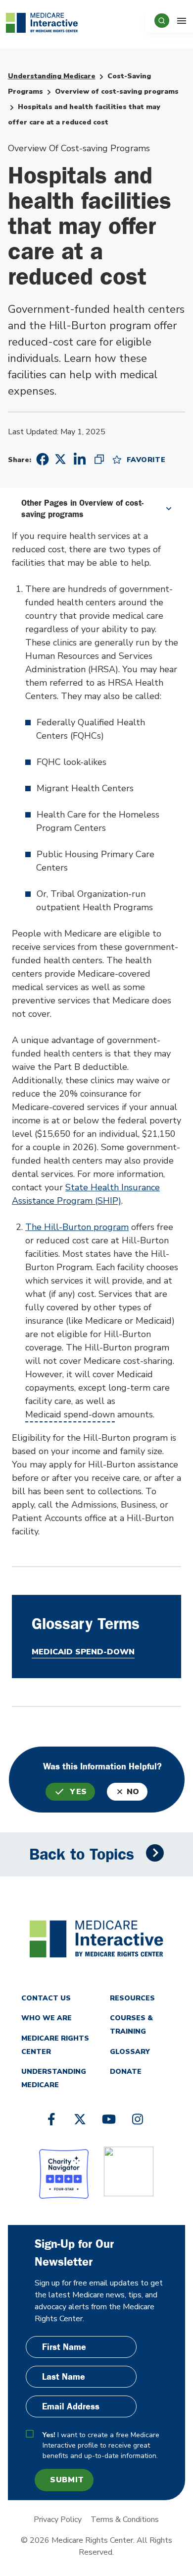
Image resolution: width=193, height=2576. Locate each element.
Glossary (130, 2052)
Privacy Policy (58, 2519)
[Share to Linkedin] (80, 459)
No (133, 1792)
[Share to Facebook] (41, 459)
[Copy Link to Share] (99, 459)
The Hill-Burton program (77, 1227)
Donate (126, 2072)
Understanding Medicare (52, 76)
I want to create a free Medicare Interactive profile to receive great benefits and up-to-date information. (101, 2445)
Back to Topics (82, 1854)
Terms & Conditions (125, 2519)
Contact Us (46, 1998)
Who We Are (47, 2018)
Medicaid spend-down (70, 1414)
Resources (132, 1998)
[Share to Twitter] (60, 459)
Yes (78, 1792)
